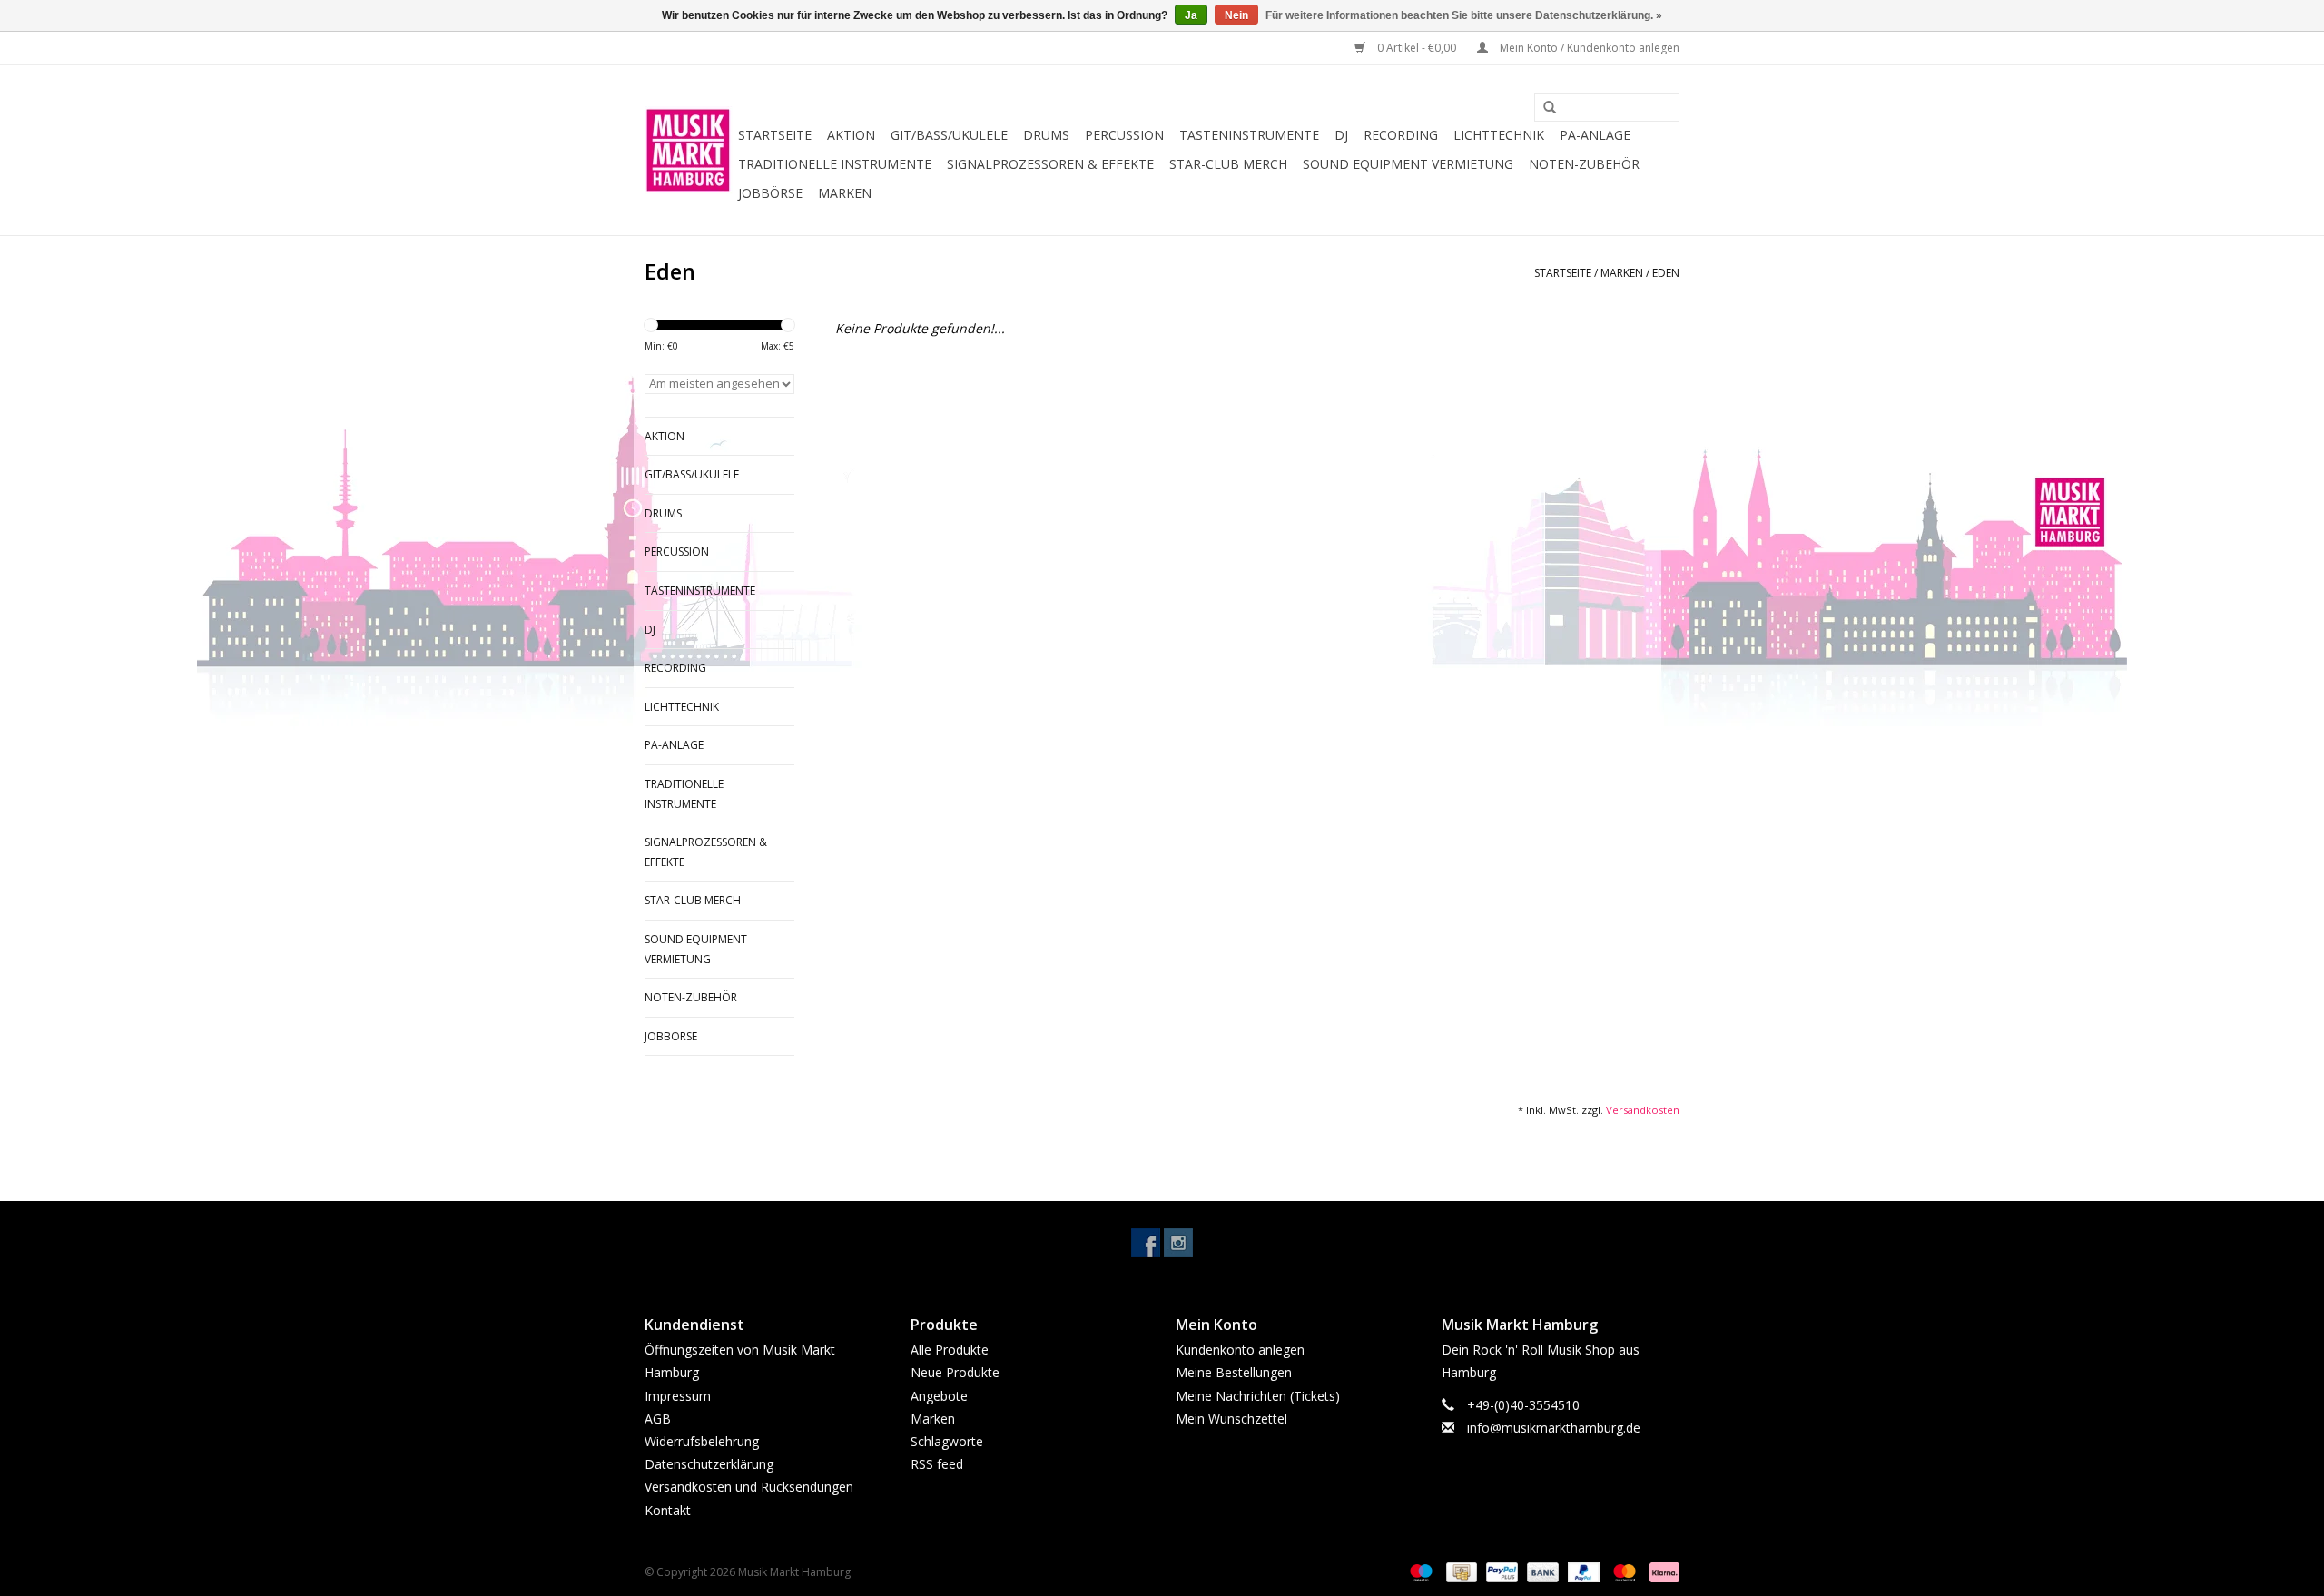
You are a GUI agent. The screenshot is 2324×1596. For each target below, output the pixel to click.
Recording (1401, 135)
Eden (1666, 273)
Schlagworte (947, 1441)
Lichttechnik (1499, 135)
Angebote (939, 1396)
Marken (845, 193)
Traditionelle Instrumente (835, 164)
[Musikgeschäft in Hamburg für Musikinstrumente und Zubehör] (689, 150)
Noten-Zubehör (1584, 164)
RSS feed (937, 1464)
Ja (1191, 15)
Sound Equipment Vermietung (1408, 164)
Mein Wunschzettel (1231, 1419)
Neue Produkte (955, 1372)
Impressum (678, 1396)
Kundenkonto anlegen (1240, 1350)
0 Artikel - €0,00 (1417, 48)
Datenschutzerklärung (709, 1464)
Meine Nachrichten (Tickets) (1258, 1396)
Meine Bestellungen (1234, 1372)
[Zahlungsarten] (1419, 1571)
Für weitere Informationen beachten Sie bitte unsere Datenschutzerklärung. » (1464, 15)
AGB (658, 1419)
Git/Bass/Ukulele (949, 135)
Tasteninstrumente (1249, 135)
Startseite (775, 135)
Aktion (851, 135)
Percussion (1124, 135)
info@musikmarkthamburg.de (1554, 1428)
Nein (1236, 15)
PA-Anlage (1595, 135)
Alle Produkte (950, 1350)
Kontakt (668, 1510)
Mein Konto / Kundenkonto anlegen (1588, 48)
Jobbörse (770, 193)
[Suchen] (1543, 108)
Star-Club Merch (1228, 164)
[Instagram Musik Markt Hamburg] (1178, 1243)
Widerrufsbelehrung (702, 1441)
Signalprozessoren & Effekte (1050, 164)
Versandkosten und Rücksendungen (749, 1487)
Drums (1046, 135)
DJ (1341, 135)
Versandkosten (1643, 1110)
